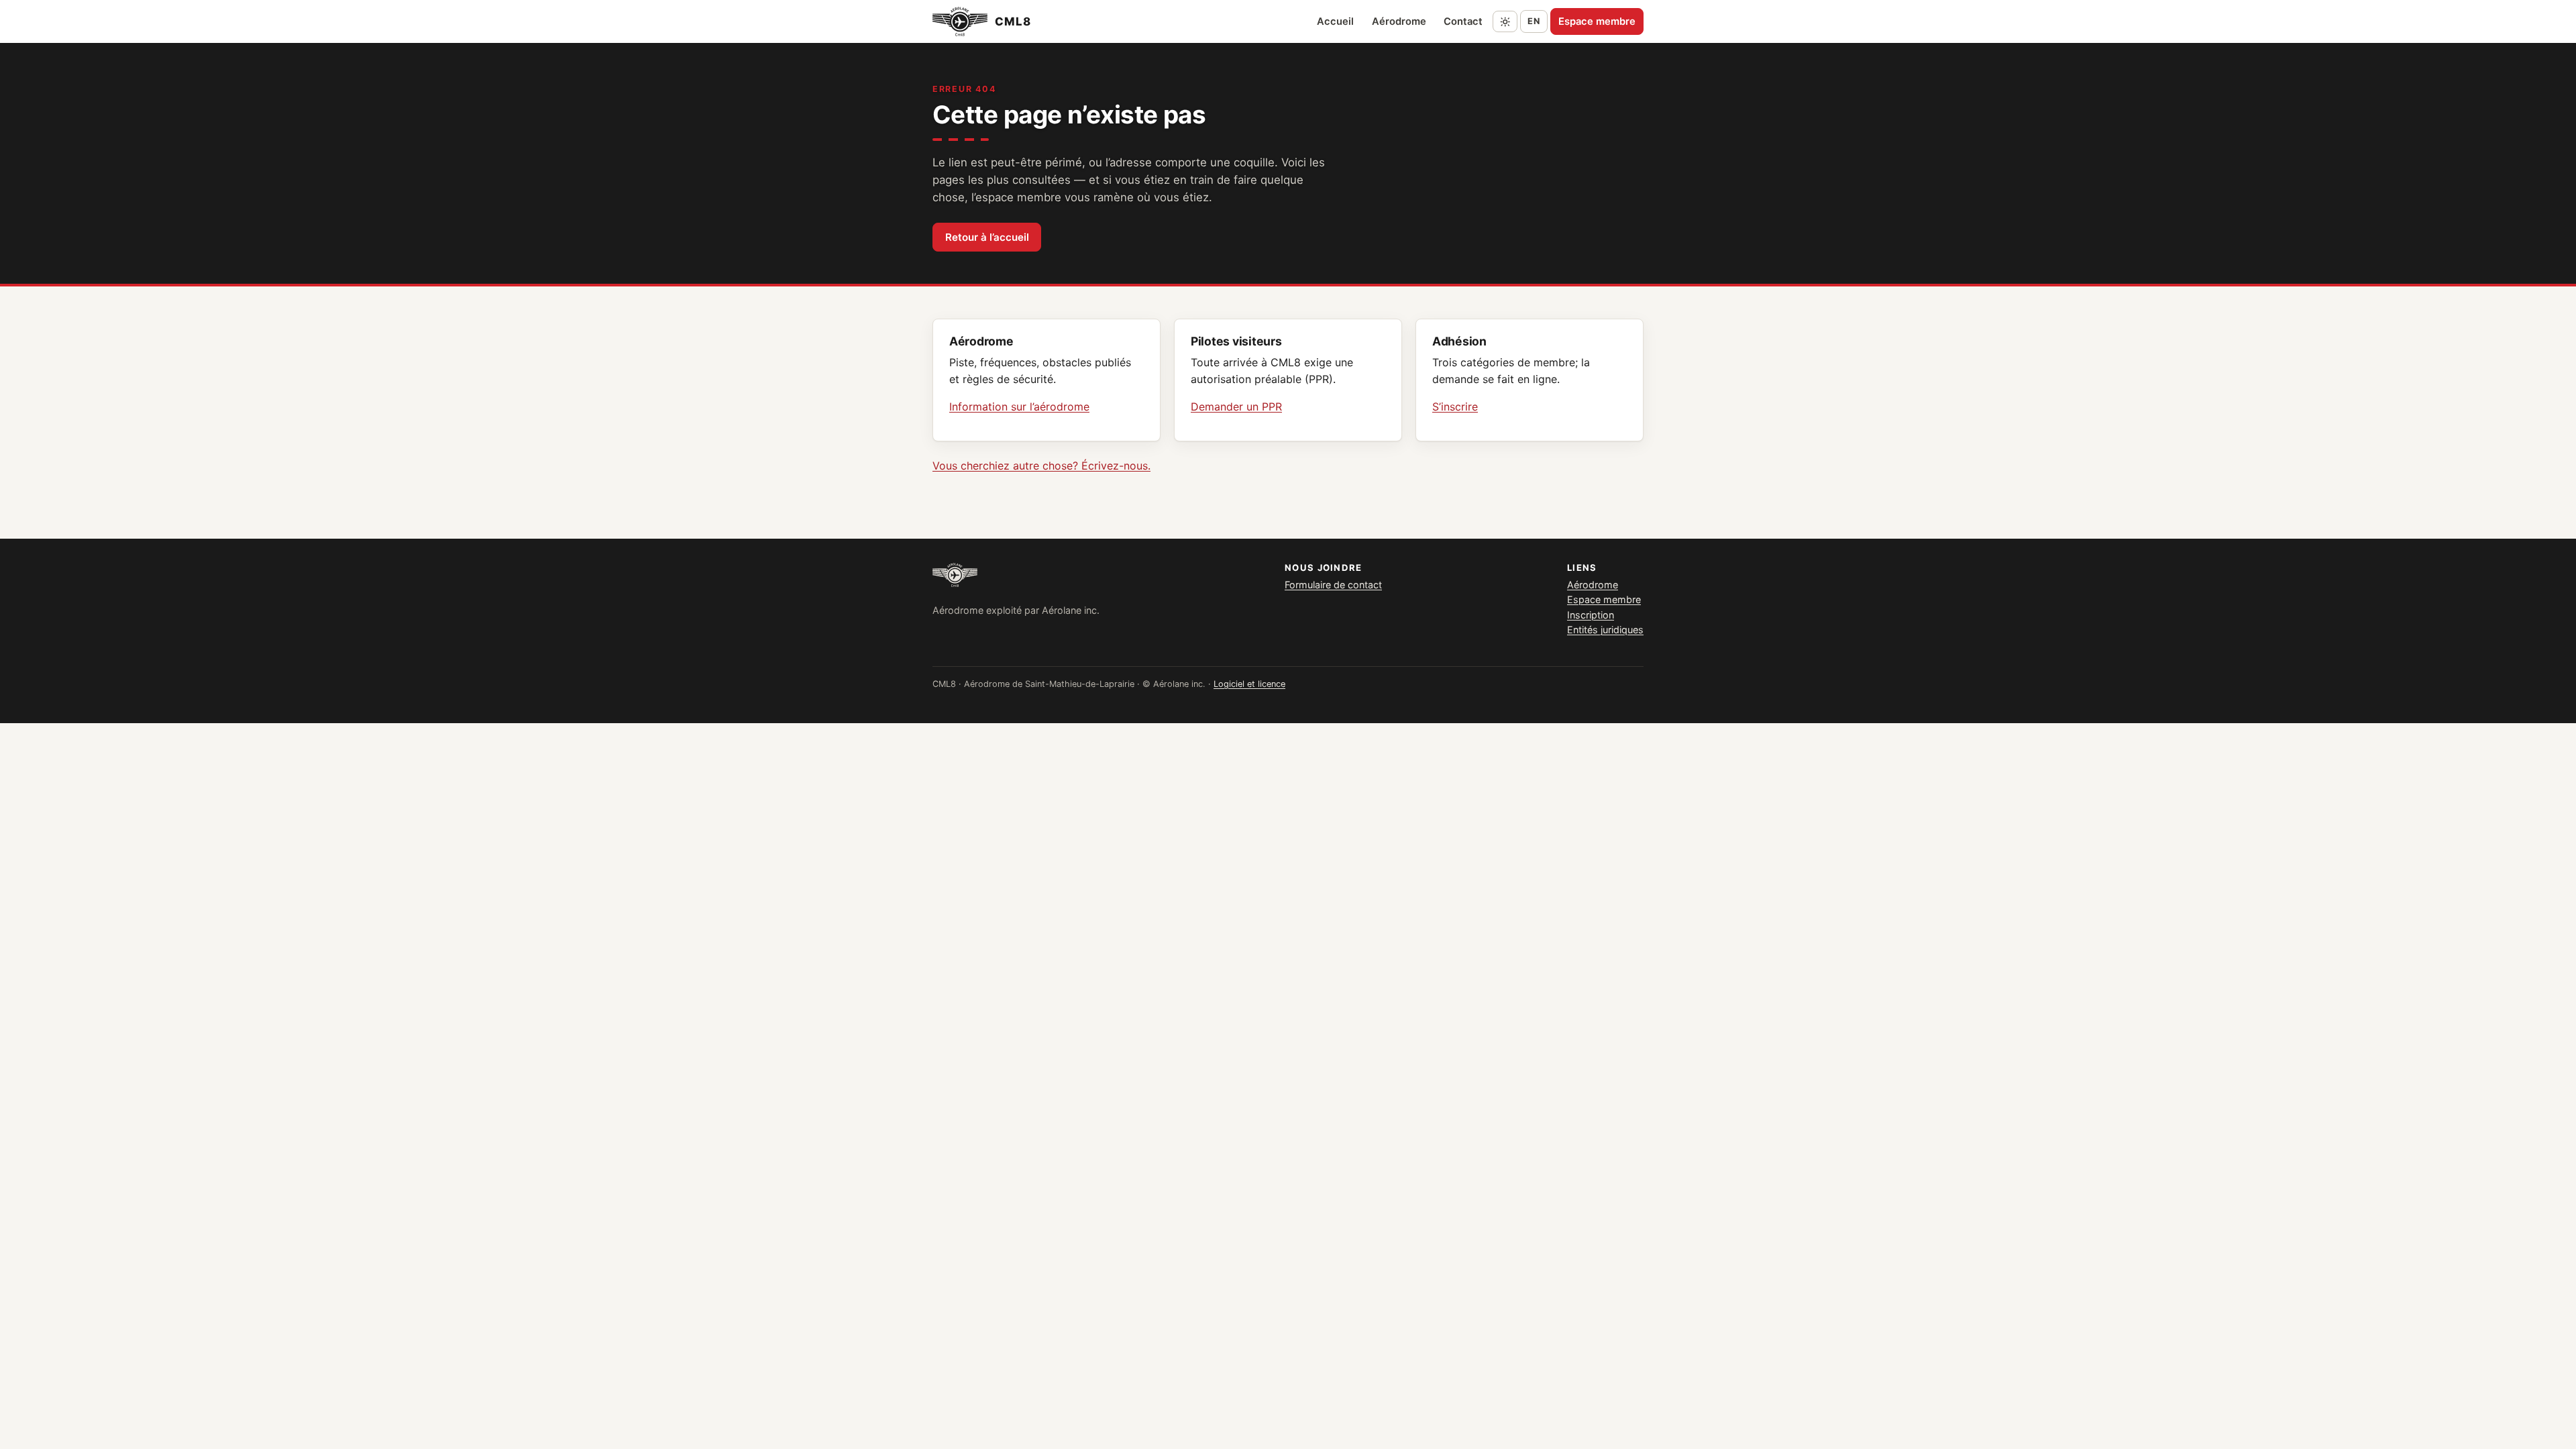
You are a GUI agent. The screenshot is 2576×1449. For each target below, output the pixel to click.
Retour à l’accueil (987, 237)
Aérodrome (1399, 21)
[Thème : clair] (1505, 21)
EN (1534, 21)
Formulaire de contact (1333, 585)
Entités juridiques (1605, 630)
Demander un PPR (1236, 407)
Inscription (1591, 615)
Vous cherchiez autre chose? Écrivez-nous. (1041, 466)
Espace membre (1597, 21)
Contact (1463, 21)
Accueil (1335, 21)
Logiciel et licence (1249, 684)
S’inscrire (1455, 407)
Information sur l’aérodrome (1019, 407)
